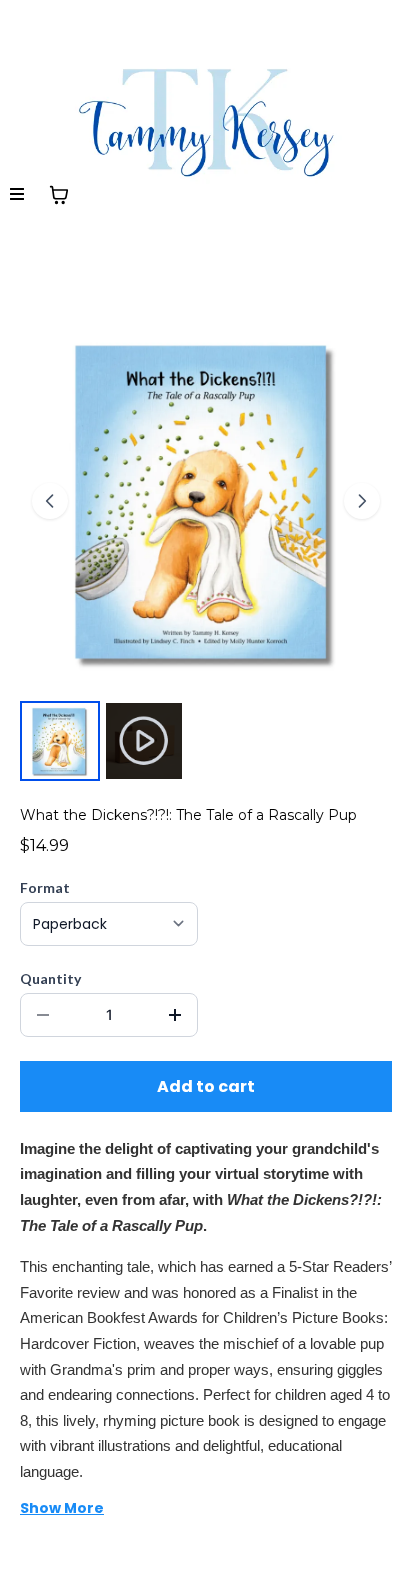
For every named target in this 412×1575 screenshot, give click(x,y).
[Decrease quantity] (43, 1015)
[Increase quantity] (175, 1015)
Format (45, 887)
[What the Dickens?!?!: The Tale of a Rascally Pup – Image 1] (60, 741)
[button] (17, 195)
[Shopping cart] (59, 195)
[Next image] (362, 501)
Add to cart (206, 1086)
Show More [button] (62, 1508)
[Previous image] (50, 501)
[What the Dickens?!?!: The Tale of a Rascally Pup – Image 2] (144, 741)
